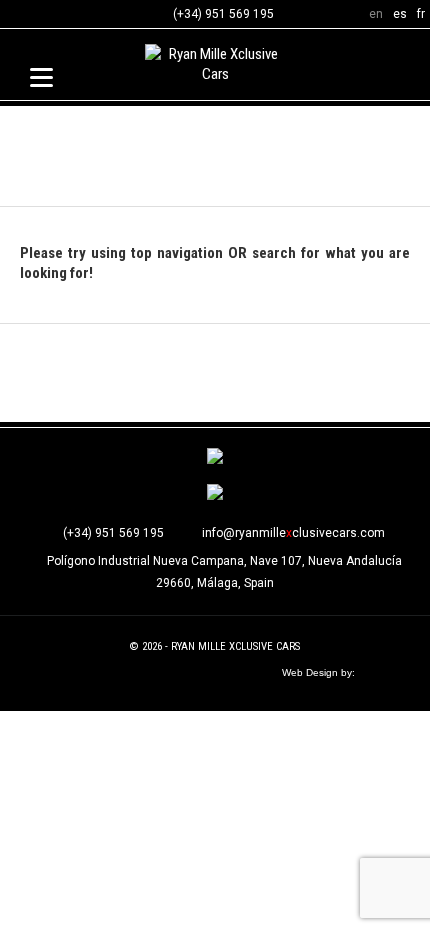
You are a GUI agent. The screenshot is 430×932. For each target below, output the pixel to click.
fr (421, 14)
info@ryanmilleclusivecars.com (293, 533)
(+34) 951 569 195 (223, 14)
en (376, 14)
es (400, 14)
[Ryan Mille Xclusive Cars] (215, 66)
